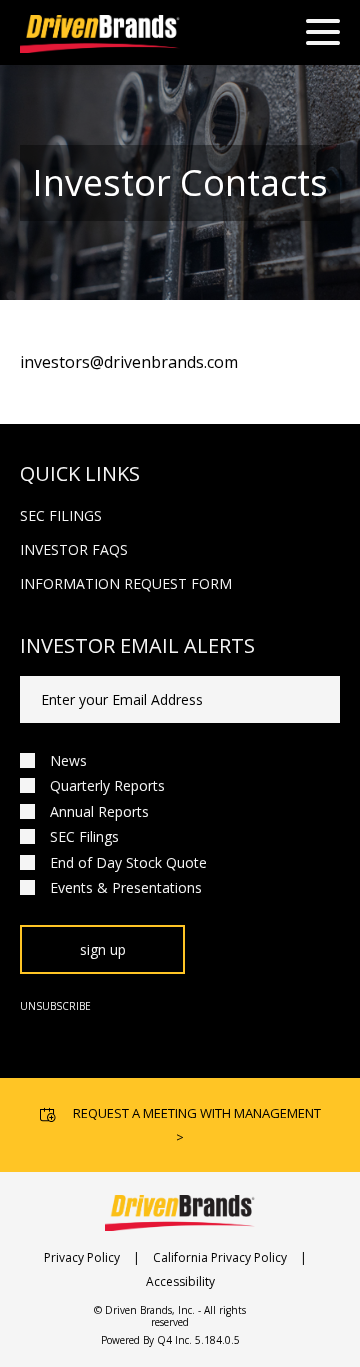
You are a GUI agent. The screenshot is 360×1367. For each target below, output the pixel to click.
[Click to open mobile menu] (323, 35)
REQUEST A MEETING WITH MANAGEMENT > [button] (197, 1125)
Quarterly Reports (107, 785)
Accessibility (180, 1281)
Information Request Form (126, 583)
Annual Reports (99, 811)
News (68, 760)
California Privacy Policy (220, 1257)
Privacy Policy (82, 1257)
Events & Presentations (126, 887)
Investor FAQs (74, 549)
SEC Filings (61, 515)
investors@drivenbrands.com (129, 362)
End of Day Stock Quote (128, 862)
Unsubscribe (55, 1006)
